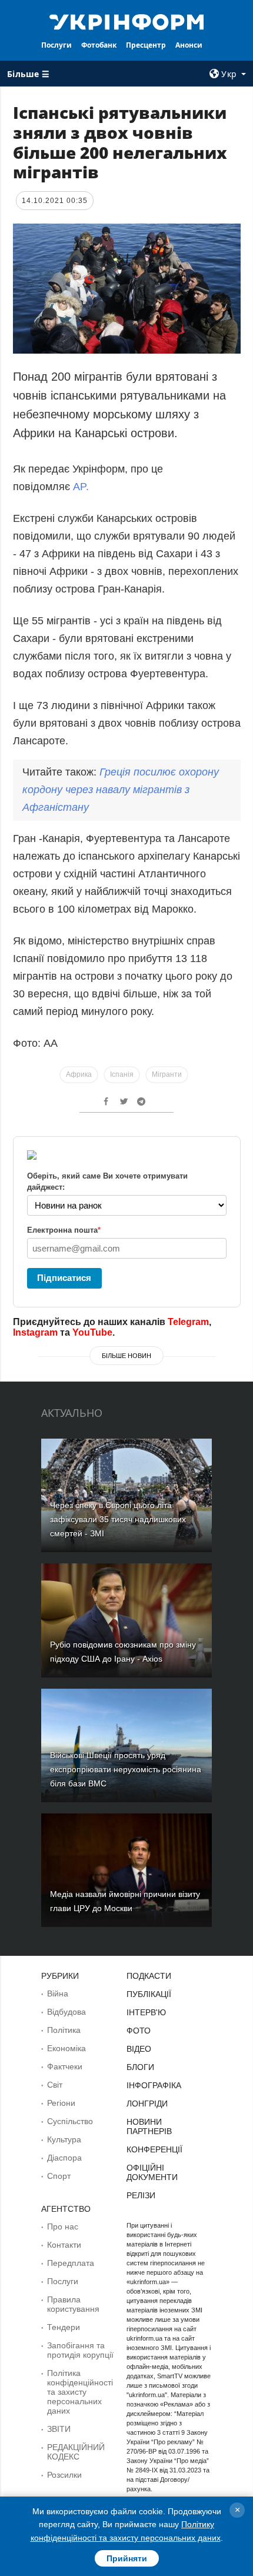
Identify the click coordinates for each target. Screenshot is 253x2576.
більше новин (126, 1356)
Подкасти (149, 1976)
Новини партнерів (149, 2126)
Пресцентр (146, 45)
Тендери (64, 2327)
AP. (81, 487)
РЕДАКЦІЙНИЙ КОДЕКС (76, 2452)
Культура (64, 2139)
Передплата (71, 2263)
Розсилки (64, 2475)
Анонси (189, 45)
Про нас (63, 2226)
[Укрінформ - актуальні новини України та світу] (127, 21)
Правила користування (73, 2304)
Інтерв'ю (146, 2012)
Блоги (140, 2067)
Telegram (188, 1322)
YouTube (92, 1332)
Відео (139, 2049)
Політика (64, 2030)
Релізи (141, 2195)
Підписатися (64, 1278)
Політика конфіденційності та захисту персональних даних (80, 2392)
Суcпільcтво (70, 2121)
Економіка (66, 2048)
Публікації (149, 1994)
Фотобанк (99, 45)
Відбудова (66, 2012)
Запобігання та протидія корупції (80, 2350)
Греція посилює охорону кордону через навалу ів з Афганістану (121, 790)
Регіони (61, 2103)
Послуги (56, 45)
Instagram (35, 1332)
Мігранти (167, 1074)
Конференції (154, 2149)
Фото (139, 2031)
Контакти (64, 2245)
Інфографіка (154, 2085)
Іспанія (122, 1074)
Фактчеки (65, 2066)
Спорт (59, 2176)
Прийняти (127, 2558)
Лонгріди (147, 2104)
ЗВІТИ (59, 2429)
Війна (58, 1993)
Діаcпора (64, 2158)
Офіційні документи (152, 2172)
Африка (79, 1074)
